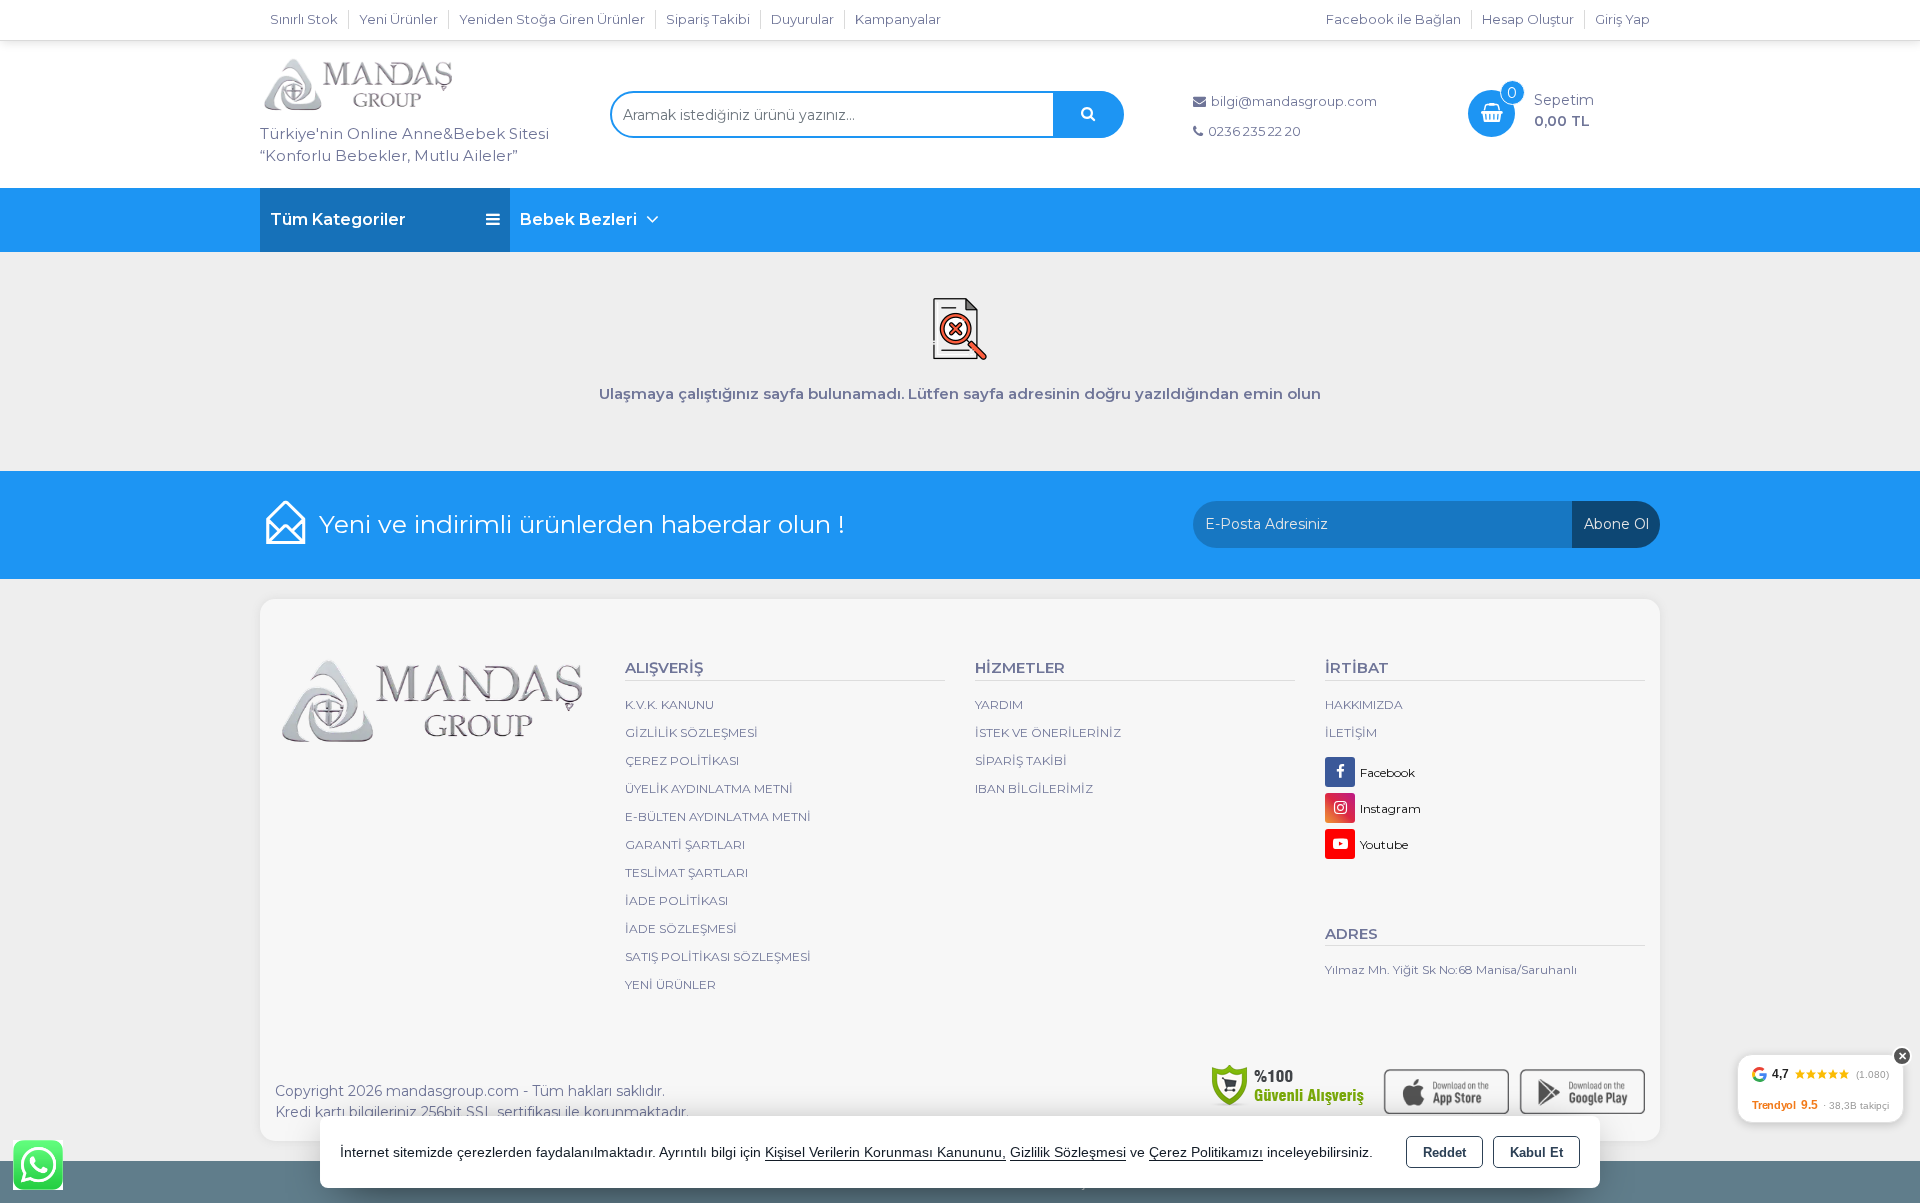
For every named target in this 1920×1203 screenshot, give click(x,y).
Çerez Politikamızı (1206, 1152)
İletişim (1351, 732)
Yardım (999, 704)
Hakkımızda (1364, 704)
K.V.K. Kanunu (669, 704)
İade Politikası (676, 900)
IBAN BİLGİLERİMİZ (1034, 788)
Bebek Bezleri (580, 219)
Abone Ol (1616, 524)
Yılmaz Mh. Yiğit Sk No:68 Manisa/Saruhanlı (1451, 969)
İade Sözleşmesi (681, 928)
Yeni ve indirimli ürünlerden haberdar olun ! (582, 524)
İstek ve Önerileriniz (1048, 732)
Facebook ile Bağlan (1393, 19)
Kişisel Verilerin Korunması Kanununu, (885, 1152)
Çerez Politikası (682, 760)
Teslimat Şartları (686, 872)
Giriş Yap (1622, 19)
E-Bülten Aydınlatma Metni (718, 816)
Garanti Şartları (685, 844)
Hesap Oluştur (1528, 19)
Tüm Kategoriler (338, 219)
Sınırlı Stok (304, 19)
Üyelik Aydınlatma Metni (709, 788)
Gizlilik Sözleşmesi (691, 732)
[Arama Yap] (1088, 114)
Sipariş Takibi (708, 19)
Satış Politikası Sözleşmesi (718, 956)
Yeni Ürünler (670, 984)
